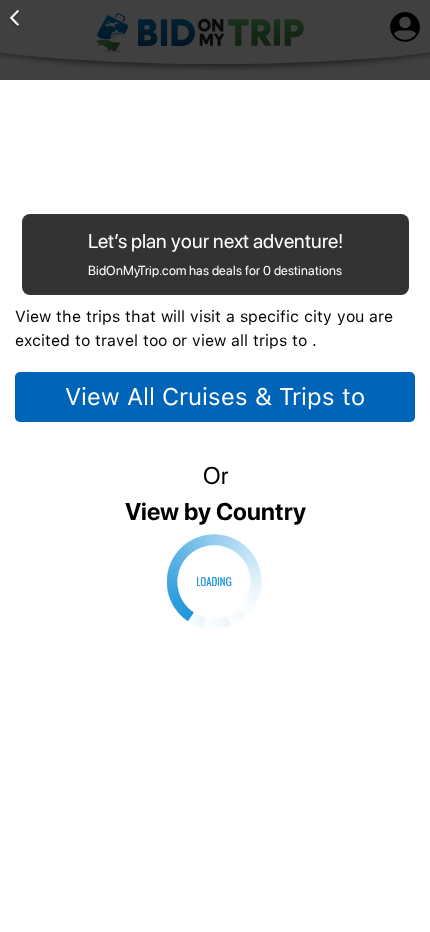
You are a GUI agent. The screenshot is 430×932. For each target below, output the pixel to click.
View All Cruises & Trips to (215, 396)
